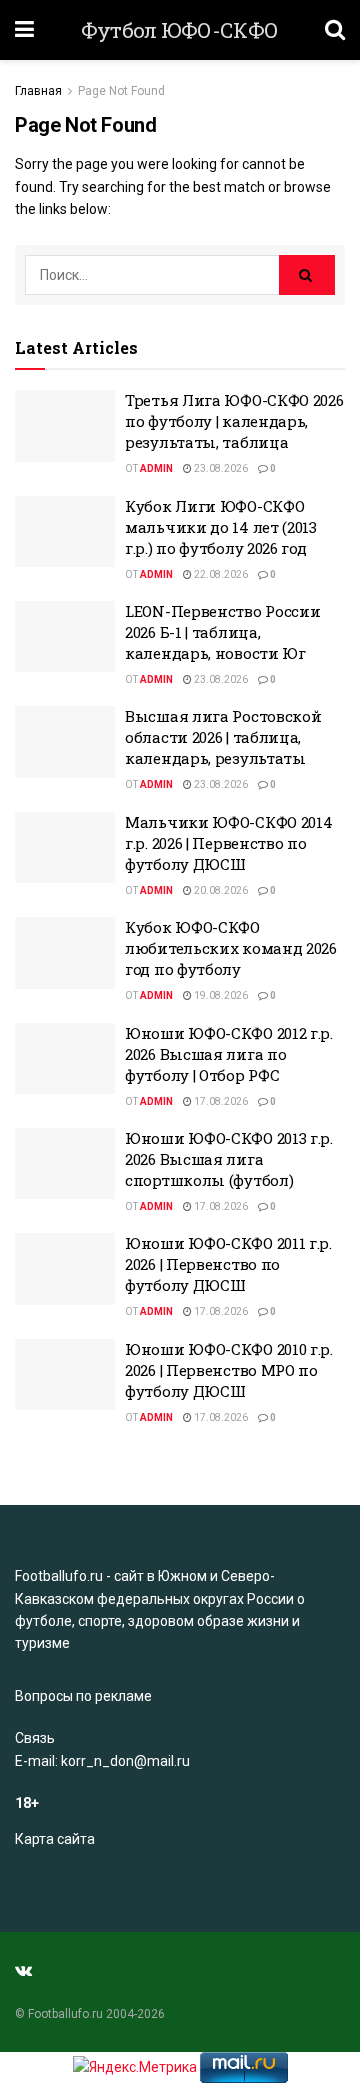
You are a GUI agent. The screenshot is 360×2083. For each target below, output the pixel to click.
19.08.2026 (220, 995)
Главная (38, 91)
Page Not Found (121, 91)
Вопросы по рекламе (83, 1696)
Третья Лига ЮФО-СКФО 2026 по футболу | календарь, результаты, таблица (234, 421)
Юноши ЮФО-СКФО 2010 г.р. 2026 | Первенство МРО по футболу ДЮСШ (229, 1370)
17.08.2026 (220, 1101)
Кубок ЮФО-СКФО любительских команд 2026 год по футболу (231, 948)
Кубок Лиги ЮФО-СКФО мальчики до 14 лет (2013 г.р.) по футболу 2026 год (221, 527)
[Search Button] (307, 275)
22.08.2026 (220, 574)
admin (156, 468)
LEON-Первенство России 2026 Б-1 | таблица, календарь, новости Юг (222, 632)
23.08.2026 (220, 468)
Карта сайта (55, 1839)
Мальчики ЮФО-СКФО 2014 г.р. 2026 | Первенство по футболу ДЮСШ (228, 843)
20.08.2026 (220, 890)
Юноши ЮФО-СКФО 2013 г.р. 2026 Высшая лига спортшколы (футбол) (229, 1159)
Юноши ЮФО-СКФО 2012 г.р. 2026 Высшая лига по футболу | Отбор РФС (229, 1054)
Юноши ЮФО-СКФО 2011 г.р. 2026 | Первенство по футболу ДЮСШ (228, 1264)
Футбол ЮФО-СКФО (180, 30)
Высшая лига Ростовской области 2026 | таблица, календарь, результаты (223, 737)
